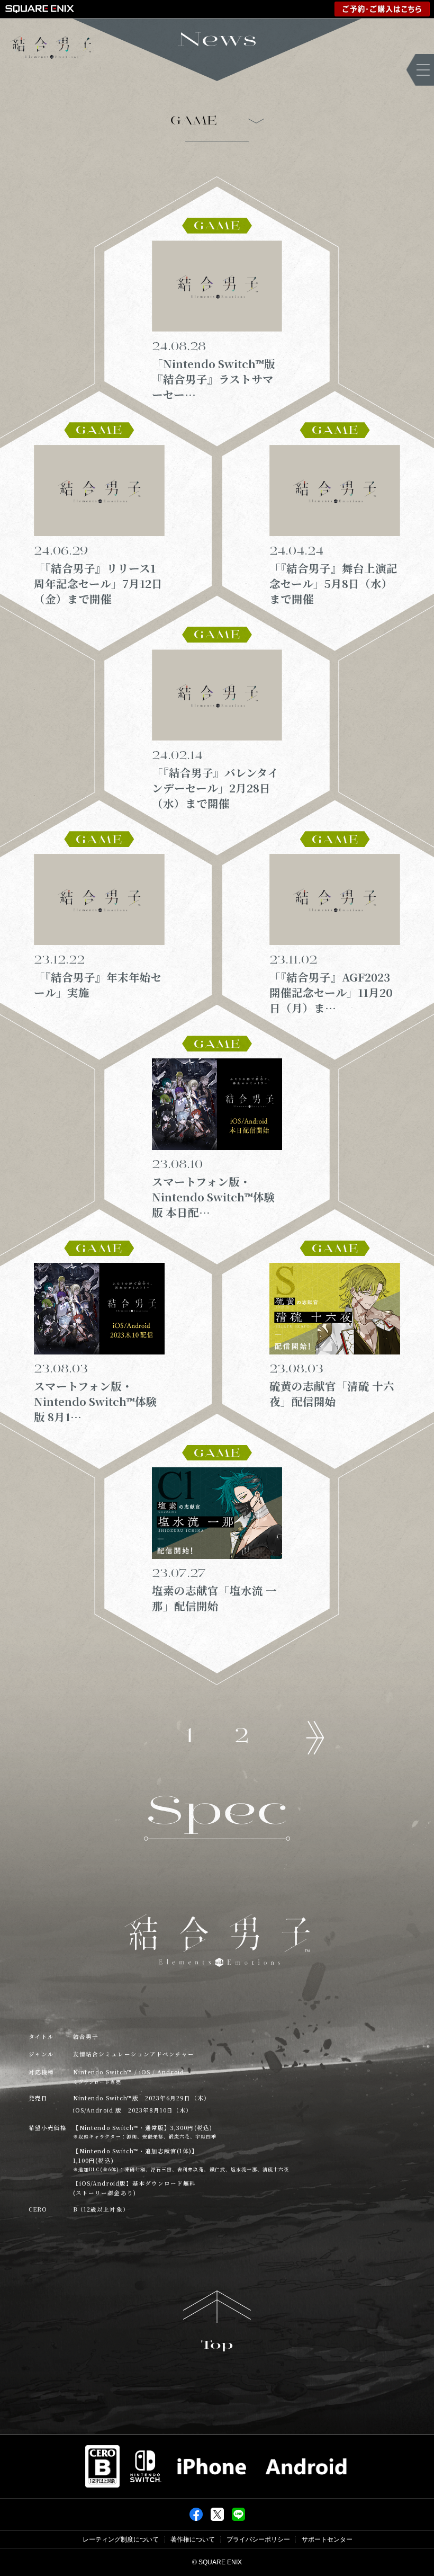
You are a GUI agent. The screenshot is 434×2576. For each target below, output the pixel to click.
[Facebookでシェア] (196, 2514)
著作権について (193, 2539)
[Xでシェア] (217, 2514)
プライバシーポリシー (258, 2539)
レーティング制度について (121, 2539)
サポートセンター (327, 2539)
